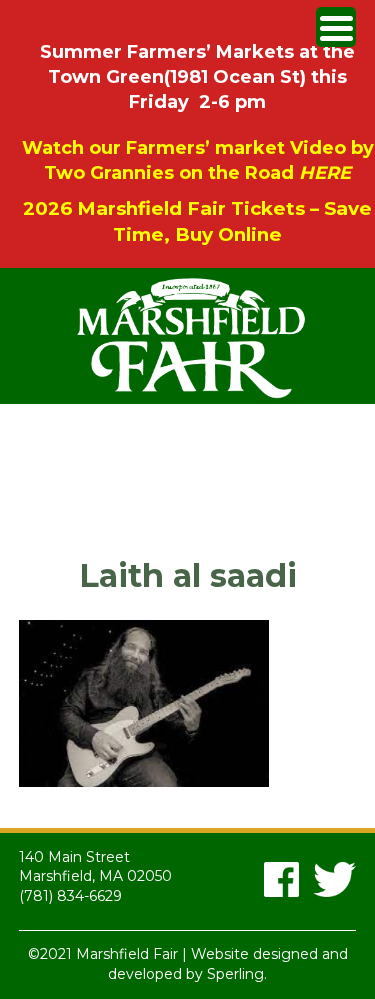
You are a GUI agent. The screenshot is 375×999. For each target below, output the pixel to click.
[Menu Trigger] (336, 27)
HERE (325, 173)
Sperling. (237, 974)
